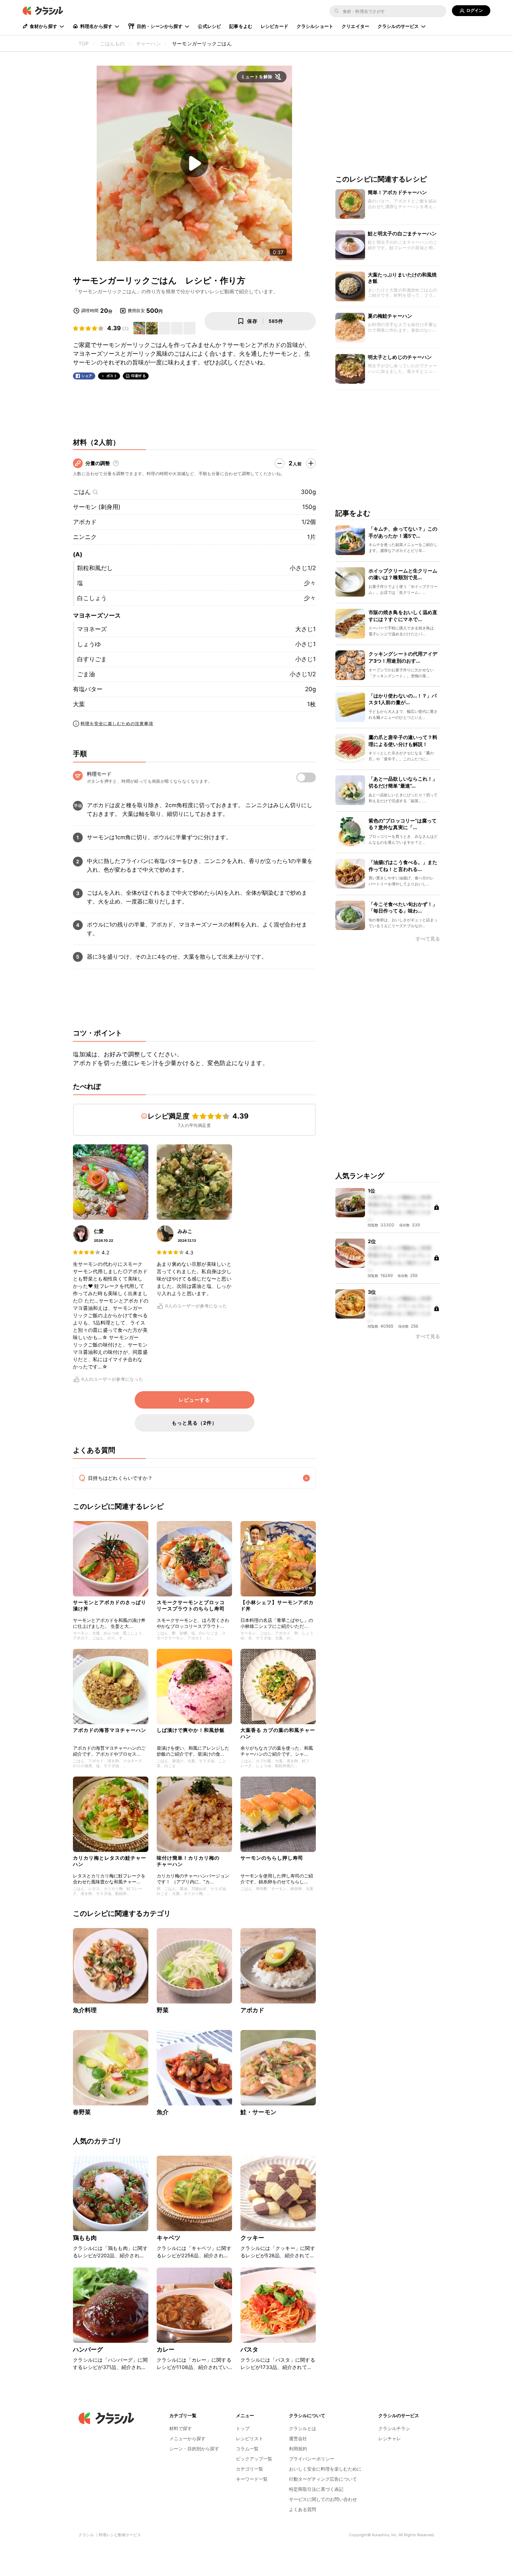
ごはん (82, 492)
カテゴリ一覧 (250, 2469)
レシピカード (274, 26)
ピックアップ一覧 (254, 2459)
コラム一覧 (247, 2449)
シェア (87, 376)
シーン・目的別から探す (194, 2449)
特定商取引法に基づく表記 (316, 2489)
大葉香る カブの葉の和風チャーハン (278, 1733)
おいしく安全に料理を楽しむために (325, 2469)
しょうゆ (89, 644)
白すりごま (92, 659)
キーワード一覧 (252, 2479)
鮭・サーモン (258, 2112)
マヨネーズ (92, 629)
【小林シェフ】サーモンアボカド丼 (277, 1605)
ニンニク (85, 537)
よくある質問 (303, 2509)
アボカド (85, 522)
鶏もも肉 (85, 2238)
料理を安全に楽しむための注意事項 (117, 724)
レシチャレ (390, 2438)
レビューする (194, 1400)
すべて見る (428, 939)
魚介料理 (85, 2010)
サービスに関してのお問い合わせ (323, 2499)
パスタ (249, 2349)
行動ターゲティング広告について (323, 2479)
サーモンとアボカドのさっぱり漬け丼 (110, 1605)
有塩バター (88, 689)
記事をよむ (241, 26)
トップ (243, 2428)
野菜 (163, 2010)
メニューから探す (187, 2438)
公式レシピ (209, 26)
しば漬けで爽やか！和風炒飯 (191, 1730)
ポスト (112, 376)
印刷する (139, 376)
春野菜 (82, 2112)
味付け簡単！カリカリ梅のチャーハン (188, 1861)
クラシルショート (315, 26)
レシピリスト (250, 2438)
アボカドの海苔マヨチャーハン (110, 1730)
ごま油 (86, 674)
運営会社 (298, 2438)
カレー (166, 2349)
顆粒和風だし (95, 568)
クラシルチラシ (394, 2428)
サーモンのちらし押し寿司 (272, 1858)
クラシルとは (303, 2428)
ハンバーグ (88, 2349)
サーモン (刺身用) (97, 507)
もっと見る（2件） (194, 1423)
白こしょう (92, 598)
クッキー (252, 2238)
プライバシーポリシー (312, 2459)
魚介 (163, 2112)
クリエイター (355, 26)
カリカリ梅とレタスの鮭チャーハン (110, 1861)
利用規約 (298, 2449)
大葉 (79, 704)
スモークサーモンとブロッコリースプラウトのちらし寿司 (191, 1605)
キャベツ (169, 2238)
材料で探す (181, 2428)
